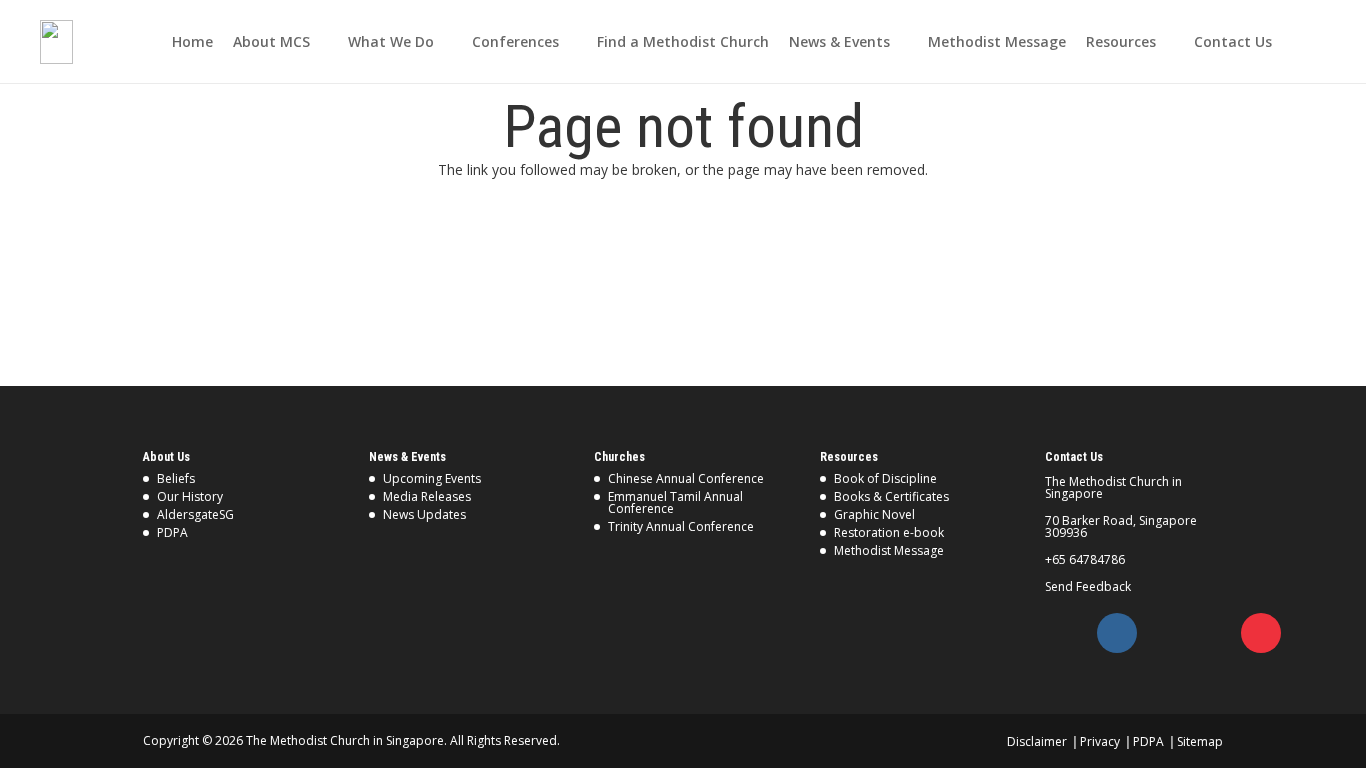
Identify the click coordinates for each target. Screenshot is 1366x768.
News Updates (424, 514)
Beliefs (176, 478)
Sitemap (1200, 741)
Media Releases (427, 496)
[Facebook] (1069, 633)
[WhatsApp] (1213, 633)
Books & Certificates (891, 496)
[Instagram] (1117, 633)
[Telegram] (1165, 633)
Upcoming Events (432, 478)
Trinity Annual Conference (681, 526)
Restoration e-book (889, 532)
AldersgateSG (195, 514)
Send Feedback (1088, 587)
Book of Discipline (885, 478)
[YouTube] (1261, 633)
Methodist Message (889, 550)
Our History (190, 496)
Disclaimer (1037, 741)
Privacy (1100, 741)
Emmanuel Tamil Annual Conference (675, 502)
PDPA (172, 532)
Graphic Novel (874, 514)
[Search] (1315, 41)
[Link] (56, 42)
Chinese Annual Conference (686, 478)
